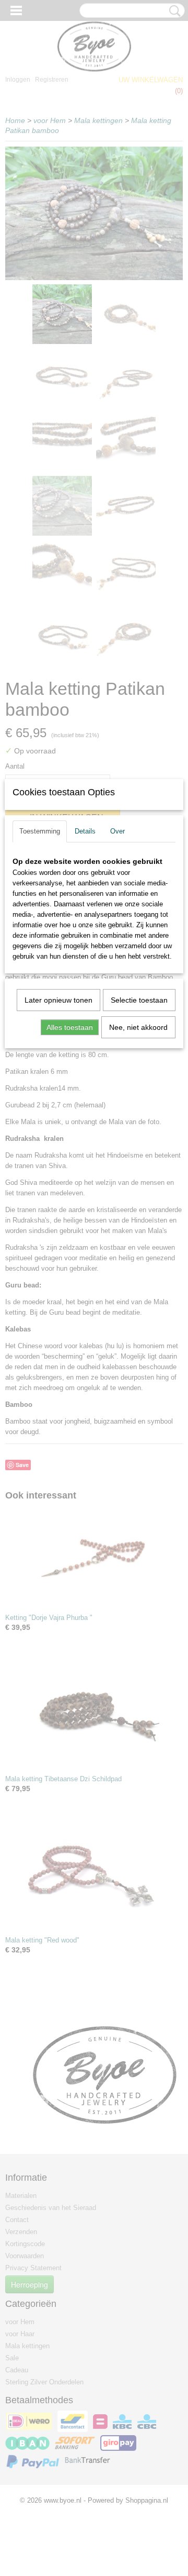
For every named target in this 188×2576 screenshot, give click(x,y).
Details (85, 831)
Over (118, 831)
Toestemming (40, 831)
